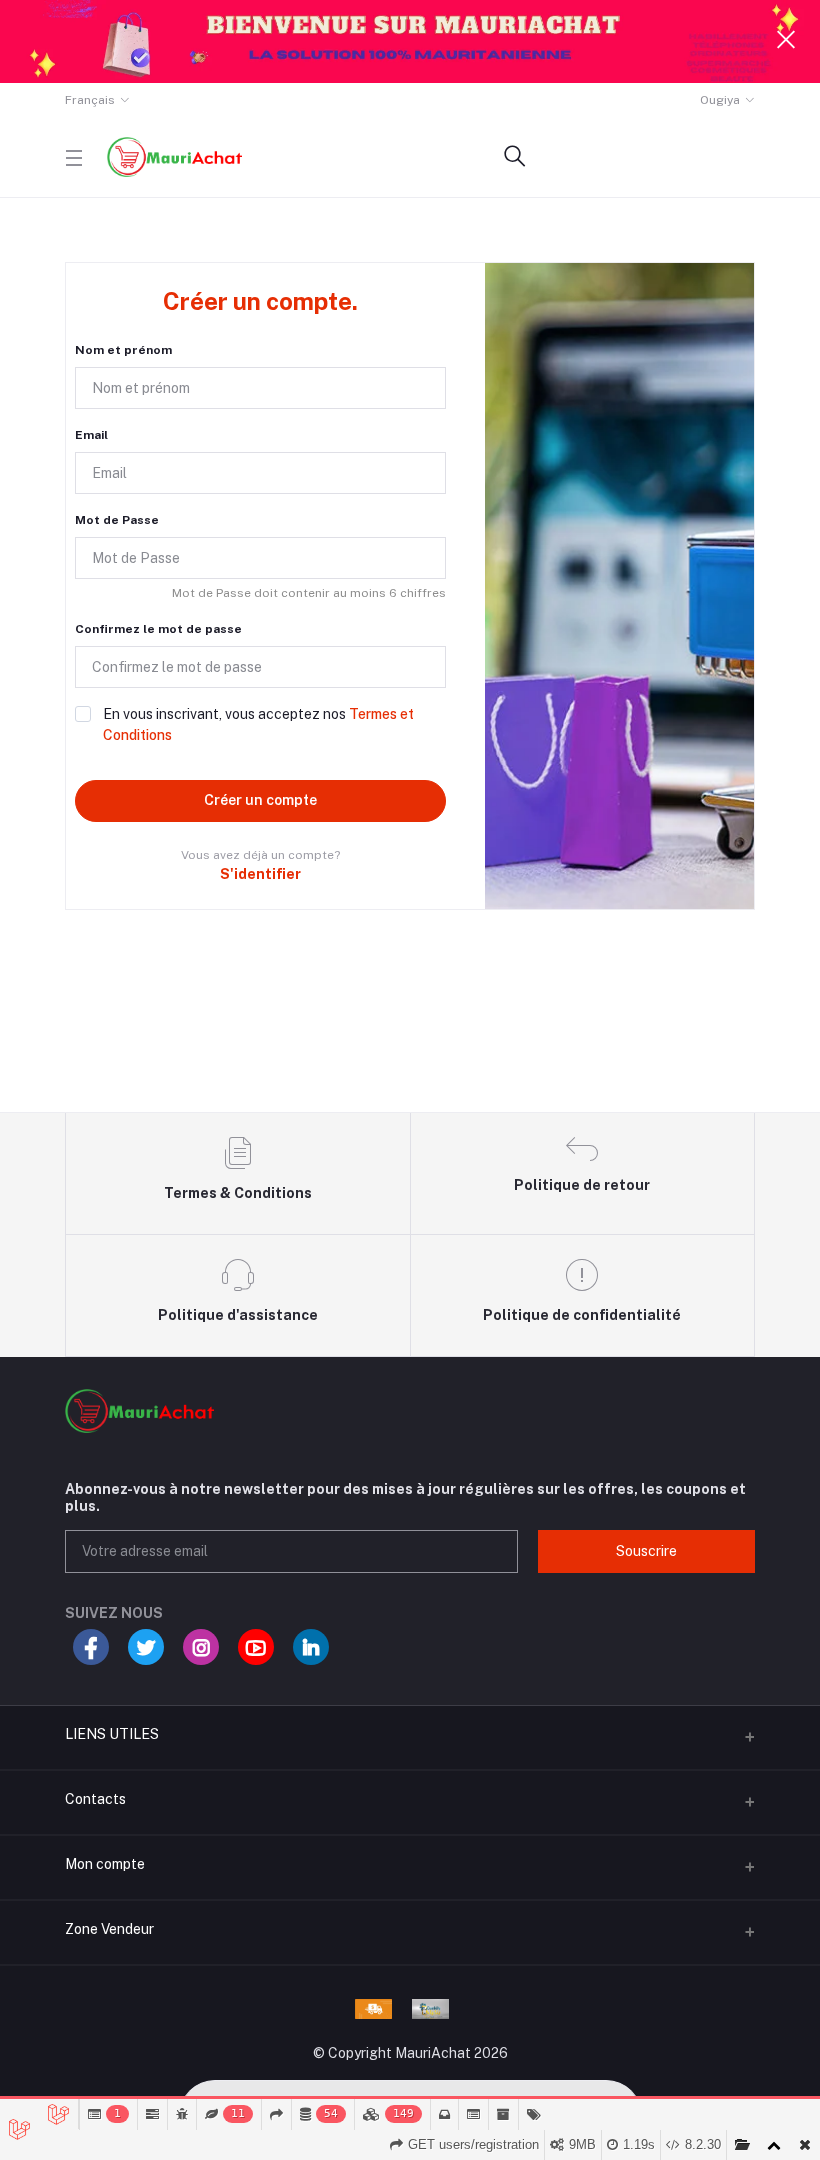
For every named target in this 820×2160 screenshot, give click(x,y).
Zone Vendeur (109, 1929)
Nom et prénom (123, 350)
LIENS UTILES (112, 1734)
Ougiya (720, 100)
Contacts (95, 1799)
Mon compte (105, 1864)
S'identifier (260, 874)
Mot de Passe (117, 520)
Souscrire (646, 1551)
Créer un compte (260, 800)
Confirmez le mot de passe (158, 629)
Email (91, 435)
